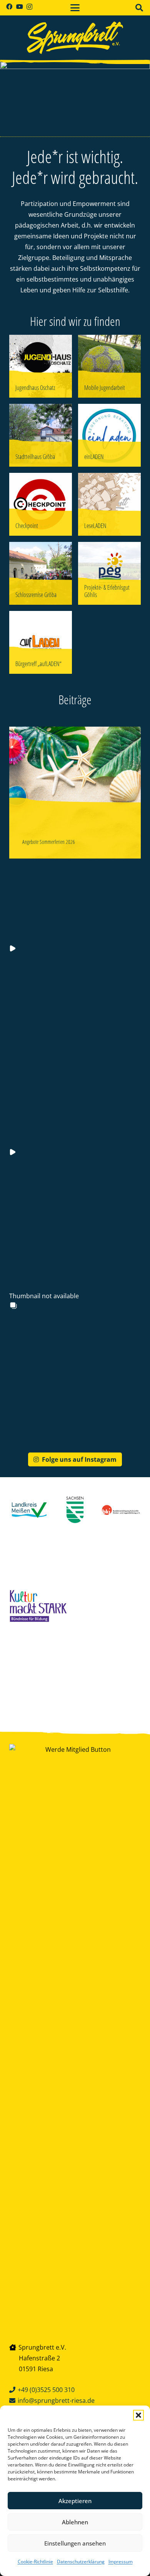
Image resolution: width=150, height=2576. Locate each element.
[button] (138, 2415)
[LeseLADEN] (109, 504)
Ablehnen (75, 2522)
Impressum (121, 2562)
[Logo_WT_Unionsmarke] (109, 1675)
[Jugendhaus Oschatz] (41, 366)
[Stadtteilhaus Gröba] (41, 435)
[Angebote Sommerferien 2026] (75, 793)
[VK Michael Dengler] (41, 1675)
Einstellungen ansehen (75, 2543)
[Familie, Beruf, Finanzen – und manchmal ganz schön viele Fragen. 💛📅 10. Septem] (67, 912)
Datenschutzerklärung (81, 2562)
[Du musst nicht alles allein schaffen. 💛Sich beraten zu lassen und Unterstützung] (67, 1116)
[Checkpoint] (41, 504)
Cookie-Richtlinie (35, 2562)
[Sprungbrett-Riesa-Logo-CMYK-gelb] (75, 38)
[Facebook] (9, 7)
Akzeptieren (75, 2501)
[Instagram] (29, 7)
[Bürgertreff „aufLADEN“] (41, 642)
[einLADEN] (109, 435)
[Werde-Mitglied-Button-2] (75, 2033)
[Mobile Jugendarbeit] (109, 366)
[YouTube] (20, 7)
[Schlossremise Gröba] (41, 573)
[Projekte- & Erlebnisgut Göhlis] (109, 573)
